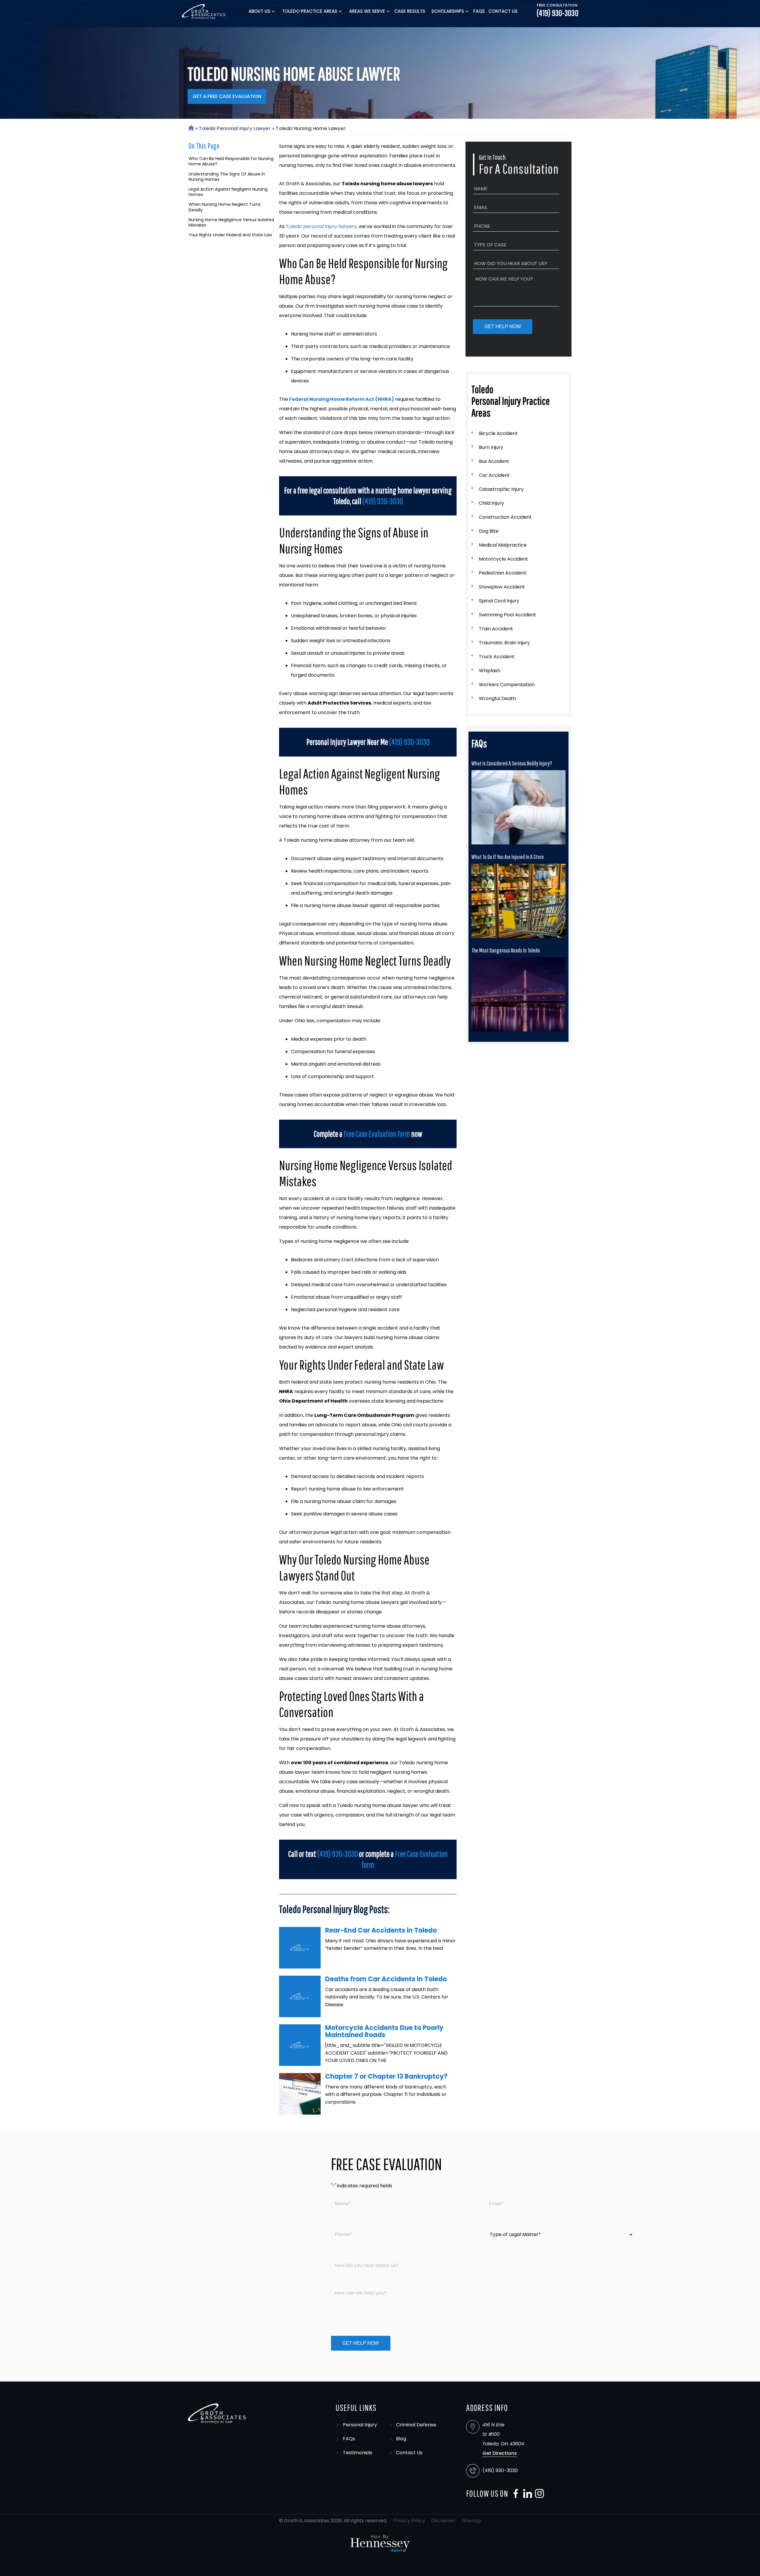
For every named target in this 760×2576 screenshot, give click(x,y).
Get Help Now (503, 326)
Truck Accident (497, 657)
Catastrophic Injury (501, 489)
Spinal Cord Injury (499, 601)
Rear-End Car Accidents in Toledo (381, 1930)
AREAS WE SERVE (367, 11)
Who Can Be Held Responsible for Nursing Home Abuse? (231, 161)
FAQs (479, 11)
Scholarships (448, 11)
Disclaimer (443, 2521)
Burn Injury (491, 447)
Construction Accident (505, 517)
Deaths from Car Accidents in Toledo (386, 1979)
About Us (259, 11)
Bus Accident (494, 461)
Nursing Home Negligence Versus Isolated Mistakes (231, 222)
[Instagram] (538, 2493)
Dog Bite (489, 531)
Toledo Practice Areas (310, 11)
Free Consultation (557, 5)
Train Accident (496, 629)
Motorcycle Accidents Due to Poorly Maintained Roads (384, 2031)
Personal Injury (360, 2425)
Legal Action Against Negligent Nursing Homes (228, 192)
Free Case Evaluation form (377, 1134)
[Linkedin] (526, 2493)
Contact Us (503, 11)
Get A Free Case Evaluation (227, 96)
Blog (401, 2439)
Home (191, 128)
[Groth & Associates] (204, 11)
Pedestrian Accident (503, 573)
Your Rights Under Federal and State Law (230, 235)
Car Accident (494, 475)
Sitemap (471, 2521)
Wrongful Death (497, 698)
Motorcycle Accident (503, 559)
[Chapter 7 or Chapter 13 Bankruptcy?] (300, 2094)
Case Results (410, 11)
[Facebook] (514, 2493)
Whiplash (490, 671)
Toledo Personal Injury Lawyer (235, 128)
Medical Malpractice (503, 545)
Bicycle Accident (498, 433)
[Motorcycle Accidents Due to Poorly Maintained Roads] (300, 2045)
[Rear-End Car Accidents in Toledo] (300, 1948)
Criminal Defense (416, 2425)
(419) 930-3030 (558, 13)
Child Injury (491, 503)
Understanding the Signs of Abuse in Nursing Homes (227, 177)
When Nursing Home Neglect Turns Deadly (225, 207)
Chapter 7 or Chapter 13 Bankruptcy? (386, 2076)
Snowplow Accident (502, 587)
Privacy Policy (409, 2521)
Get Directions (500, 2453)
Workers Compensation (507, 685)
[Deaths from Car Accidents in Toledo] (300, 1996)
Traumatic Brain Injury (504, 643)
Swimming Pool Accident (508, 615)
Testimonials (358, 2453)
